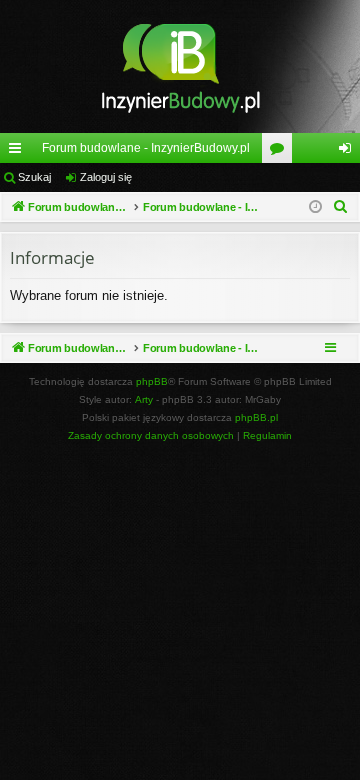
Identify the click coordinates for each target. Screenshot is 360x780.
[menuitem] (341, 207)
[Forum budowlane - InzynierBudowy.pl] (180, 66)
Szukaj (34, 177)
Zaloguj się (106, 177)
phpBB (152, 381)
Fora (281, 152)
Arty (144, 399)
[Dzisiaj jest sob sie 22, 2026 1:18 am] (315, 207)
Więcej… (19, 152)
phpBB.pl (256, 417)
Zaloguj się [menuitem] (349, 152)
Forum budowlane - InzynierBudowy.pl (146, 148)
